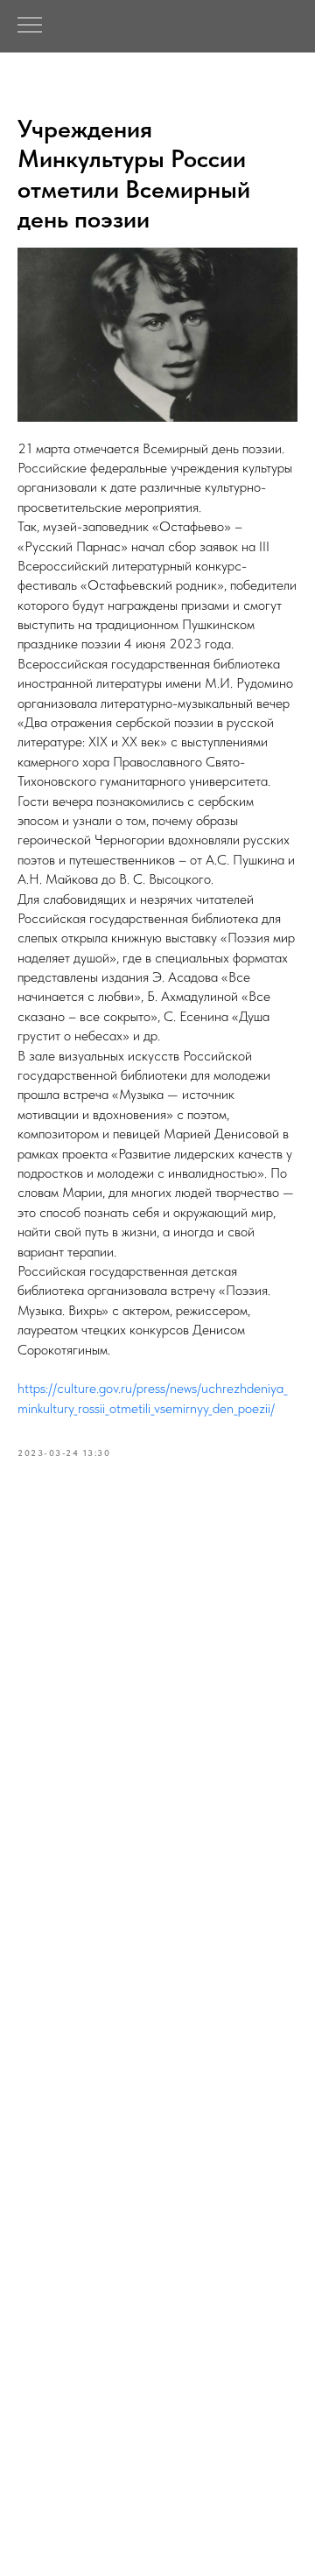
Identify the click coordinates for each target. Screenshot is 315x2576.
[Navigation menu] (30, 26)
